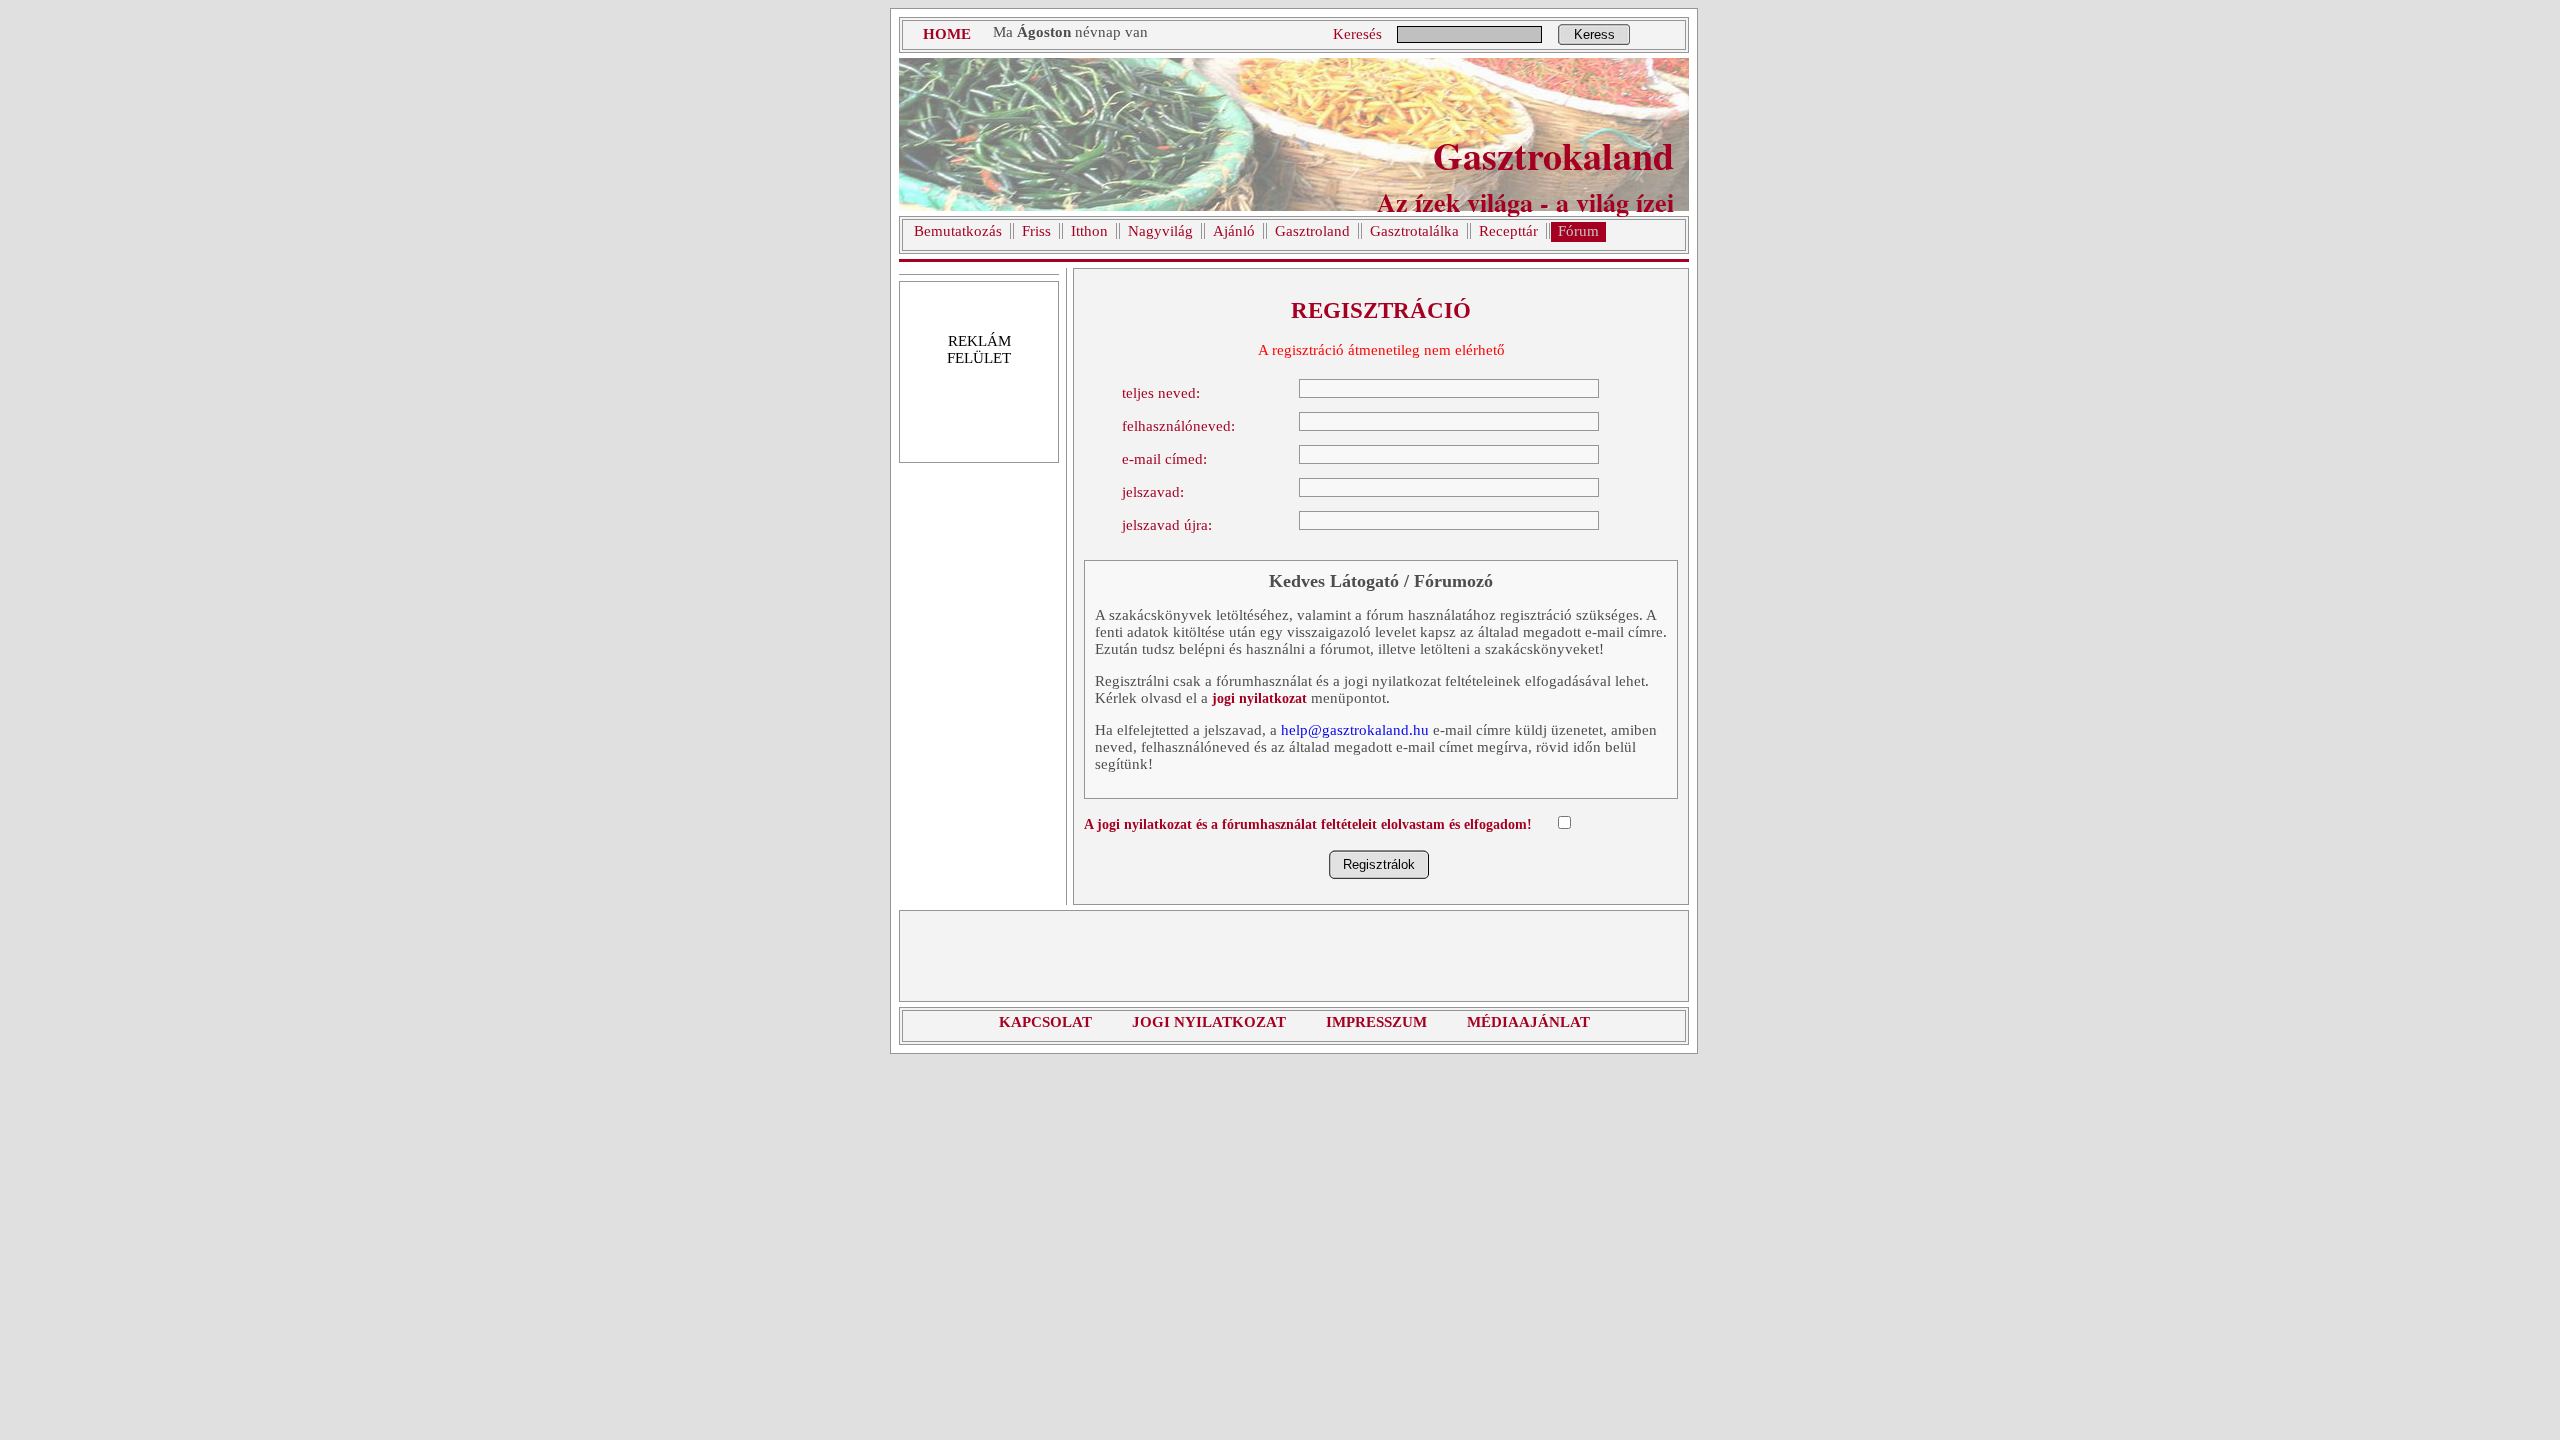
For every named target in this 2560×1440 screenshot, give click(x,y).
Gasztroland (1312, 231)
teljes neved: (1161, 393)
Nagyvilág (1160, 231)
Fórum (1578, 231)
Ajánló (1234, 231)
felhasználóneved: (1178, 426)
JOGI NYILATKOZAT (1209, 1022)
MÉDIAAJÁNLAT (1528, 1022)
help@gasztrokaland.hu (1355, 730)
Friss (1036, 231)
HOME (947, 34)
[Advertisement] (1294, 956)
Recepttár (1508, 231)
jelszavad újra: (1167, 525)
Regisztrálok (1379, 864)
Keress (1594, 34)
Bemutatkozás (958, 231)
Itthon (1089, 231)
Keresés (1357, 34)
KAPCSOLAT (1045, 1022)
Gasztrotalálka (1414, 231)
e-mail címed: (1164, 459)
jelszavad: (1153, 492)
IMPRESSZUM (1376, 1022)
